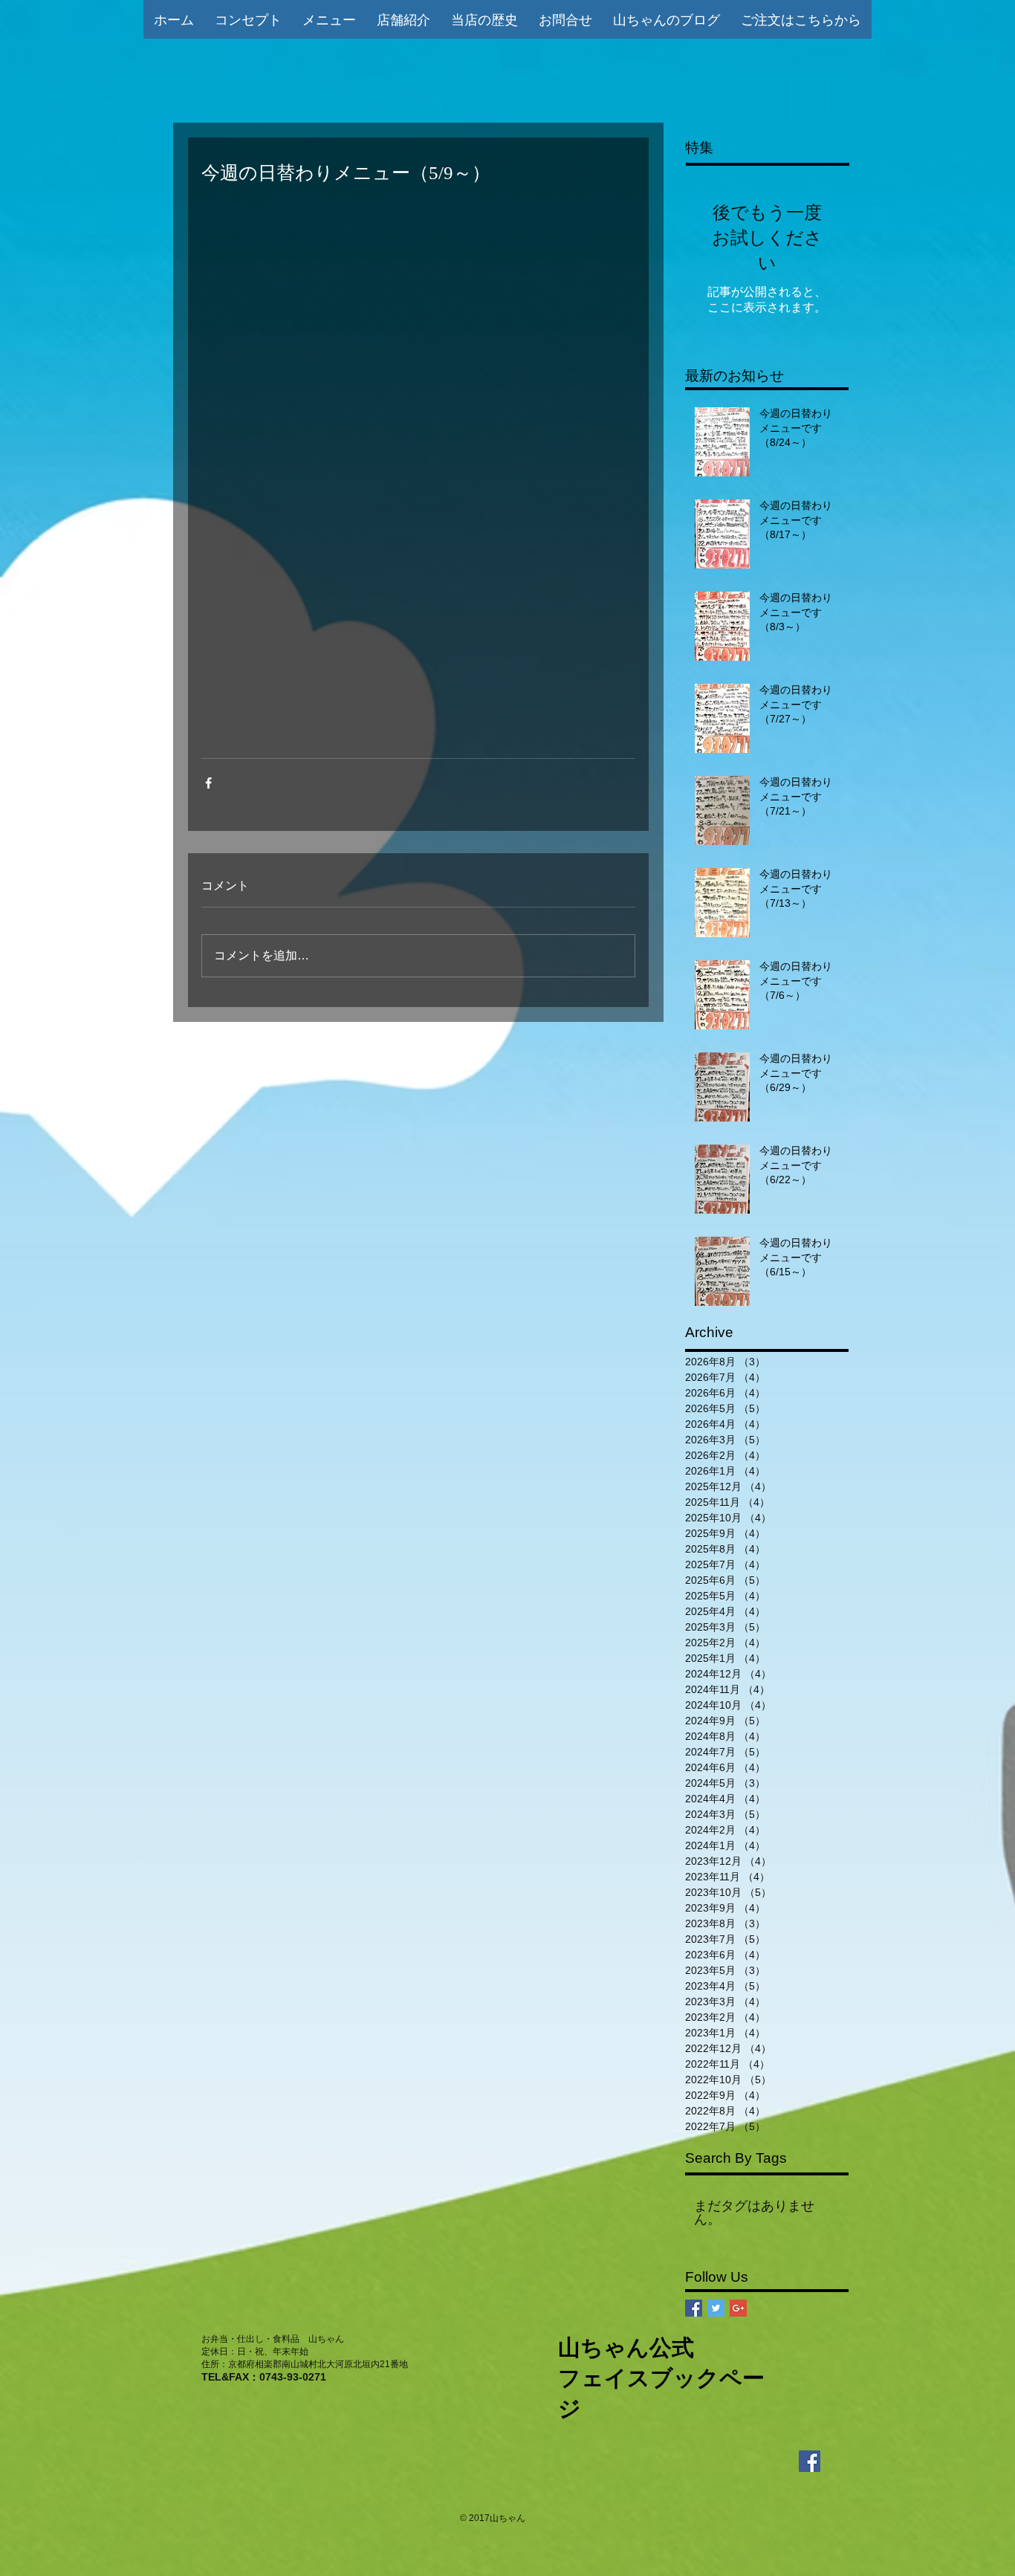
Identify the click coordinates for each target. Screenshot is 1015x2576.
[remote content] (418, 471)
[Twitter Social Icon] (716, 2308)
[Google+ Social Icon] (738, 2308)
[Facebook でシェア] (208, 783)
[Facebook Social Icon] (694, 2308)
